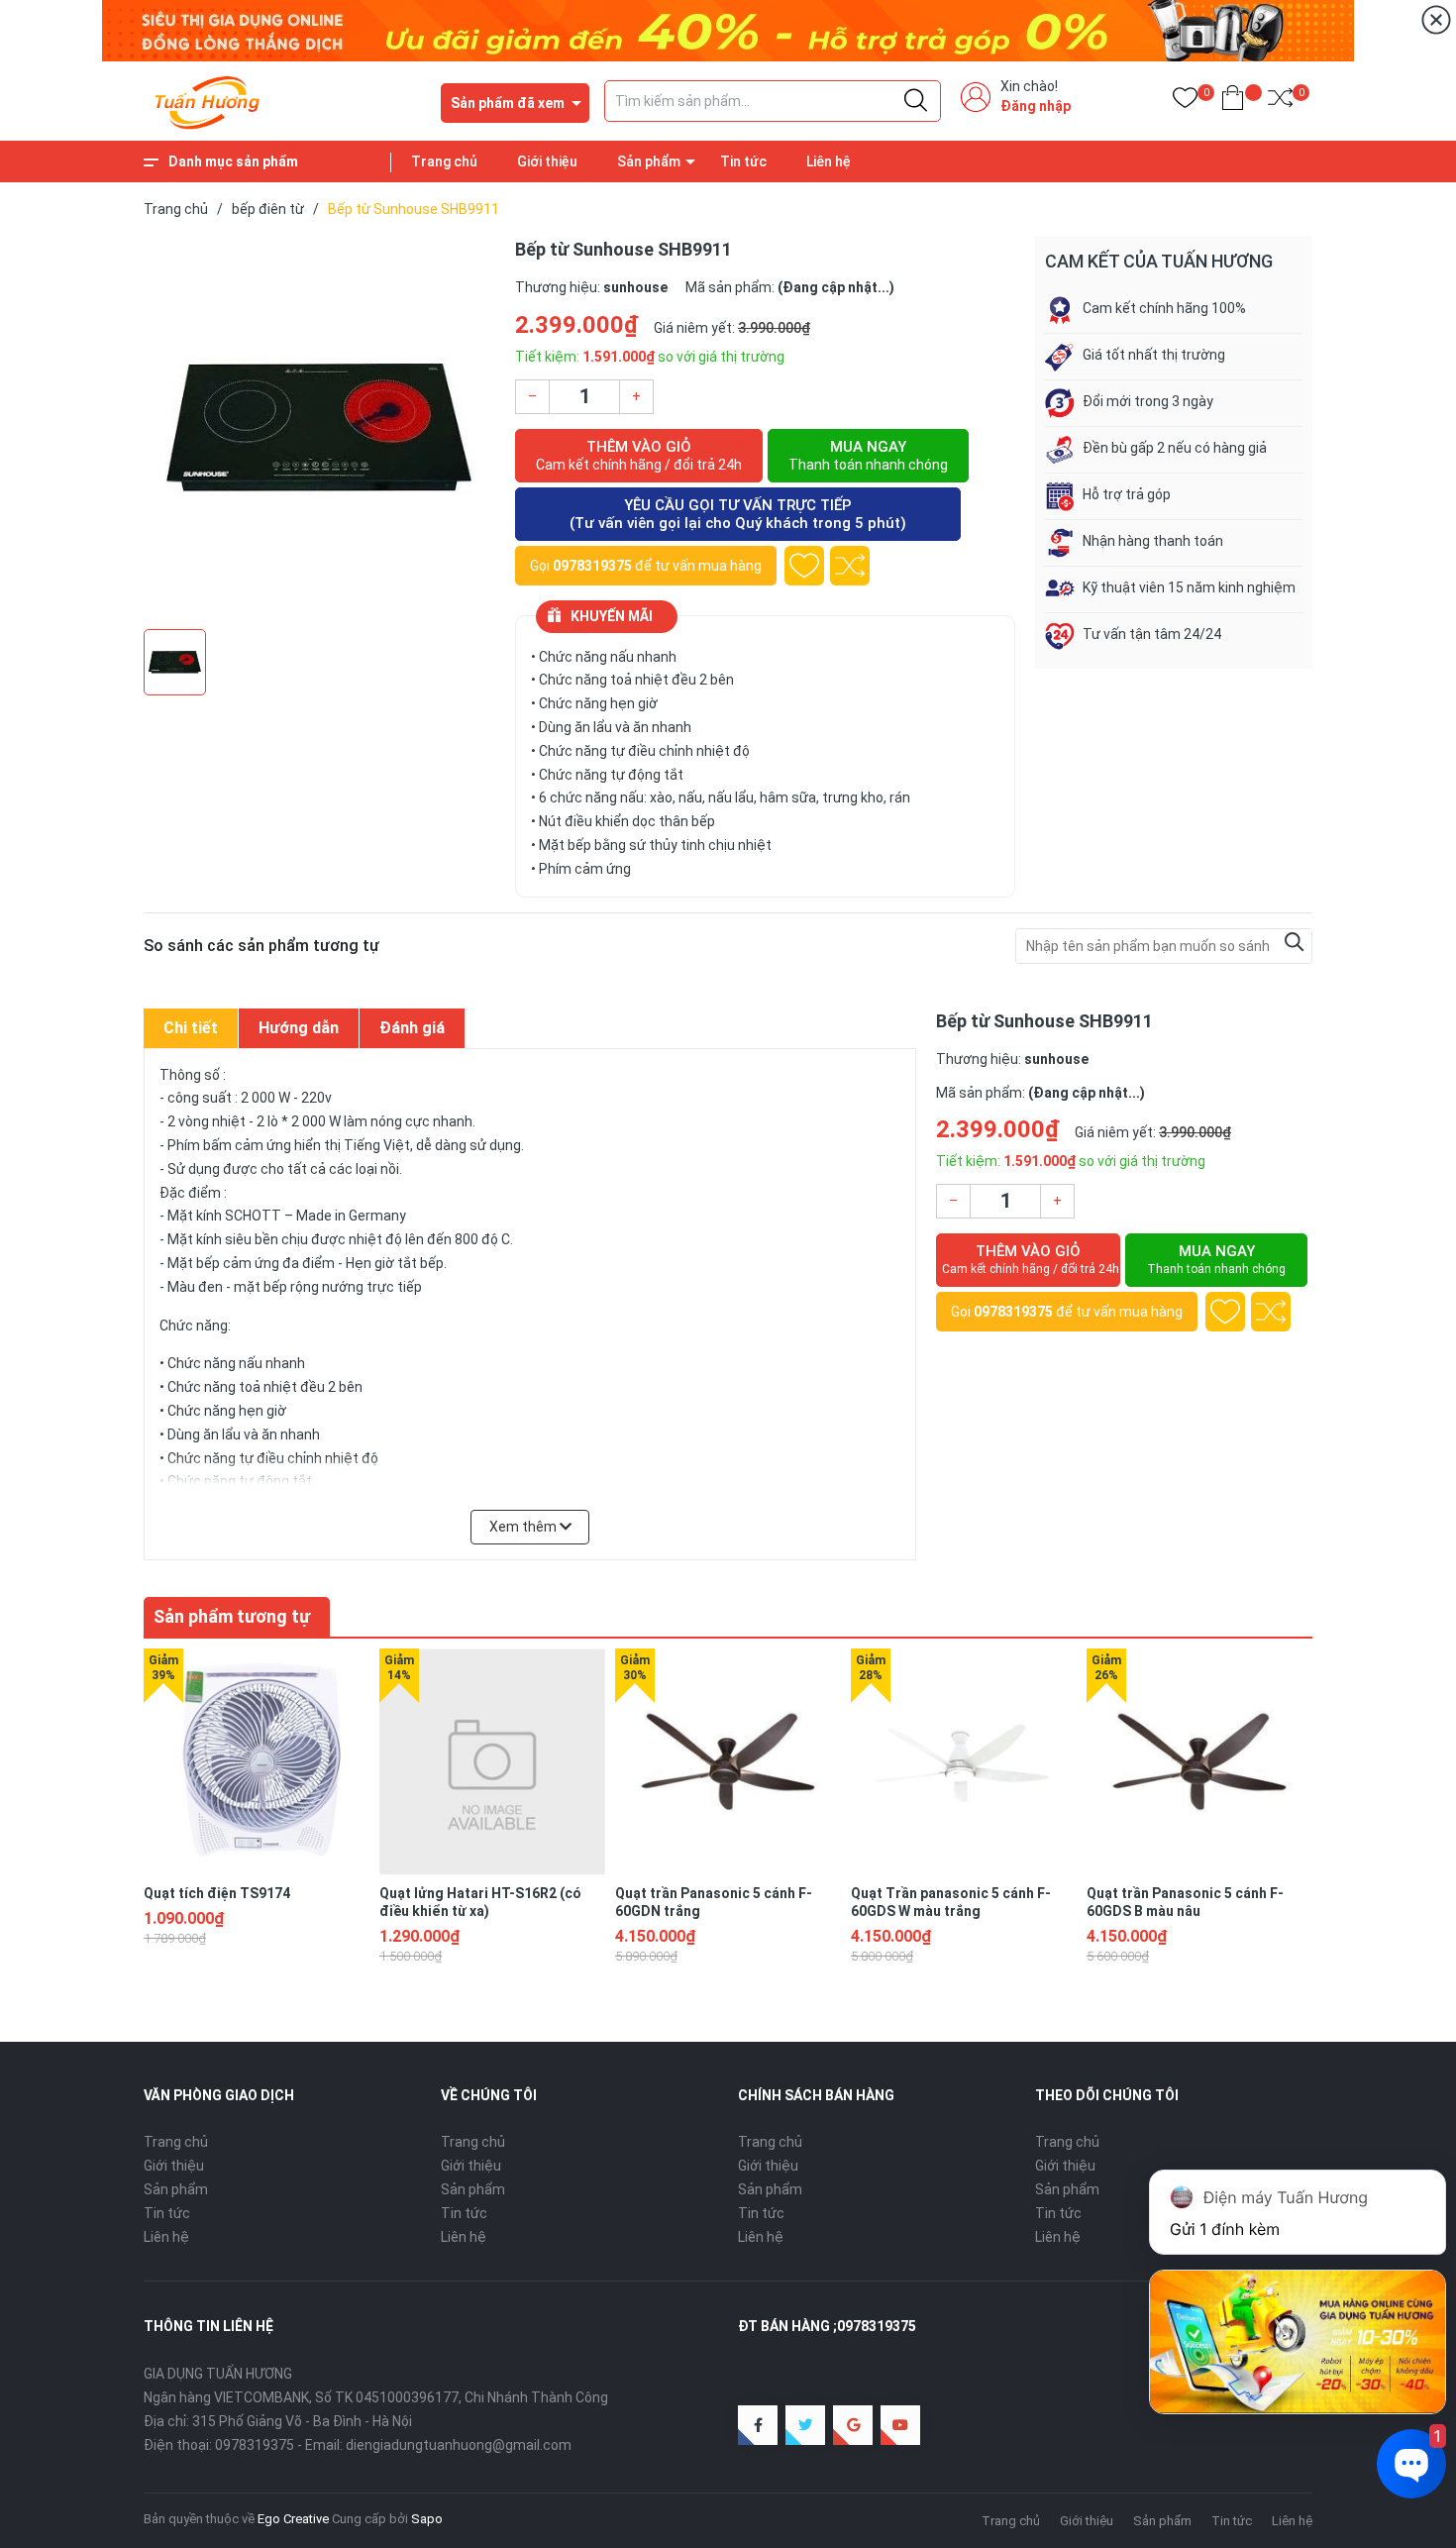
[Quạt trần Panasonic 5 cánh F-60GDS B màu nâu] (1199, 1761)
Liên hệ (829, 161)
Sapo (427, 2519)
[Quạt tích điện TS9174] (257, 1761)
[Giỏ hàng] (1233, 102)
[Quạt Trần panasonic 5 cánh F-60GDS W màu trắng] (964, 1761)
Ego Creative (293, 2519)
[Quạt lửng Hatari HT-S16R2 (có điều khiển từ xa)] (492, 1761)
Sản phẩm (649, 161)
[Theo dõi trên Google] (853, 2425)
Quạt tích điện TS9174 (217, 1893)
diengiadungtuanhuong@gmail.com (459, 2445)
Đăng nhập (1036, 106)
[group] (319, 428)
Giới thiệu (547, 161)
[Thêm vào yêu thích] (804, 566)
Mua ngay (868, 455)
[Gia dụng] (728, 30)
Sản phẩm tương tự (232, 1616)
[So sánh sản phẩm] (1280, 102)
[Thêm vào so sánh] (850, 566)
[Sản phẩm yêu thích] (1185, 102)
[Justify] (916, 101)
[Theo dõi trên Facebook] (758, 2425)
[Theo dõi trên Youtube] (900, 2425)
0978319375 (592, 566)
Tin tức (743, 161)
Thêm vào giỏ (639, 455)
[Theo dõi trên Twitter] (805, 2425)
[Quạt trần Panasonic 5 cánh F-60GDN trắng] (728, 1761)
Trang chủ (444, 161)
